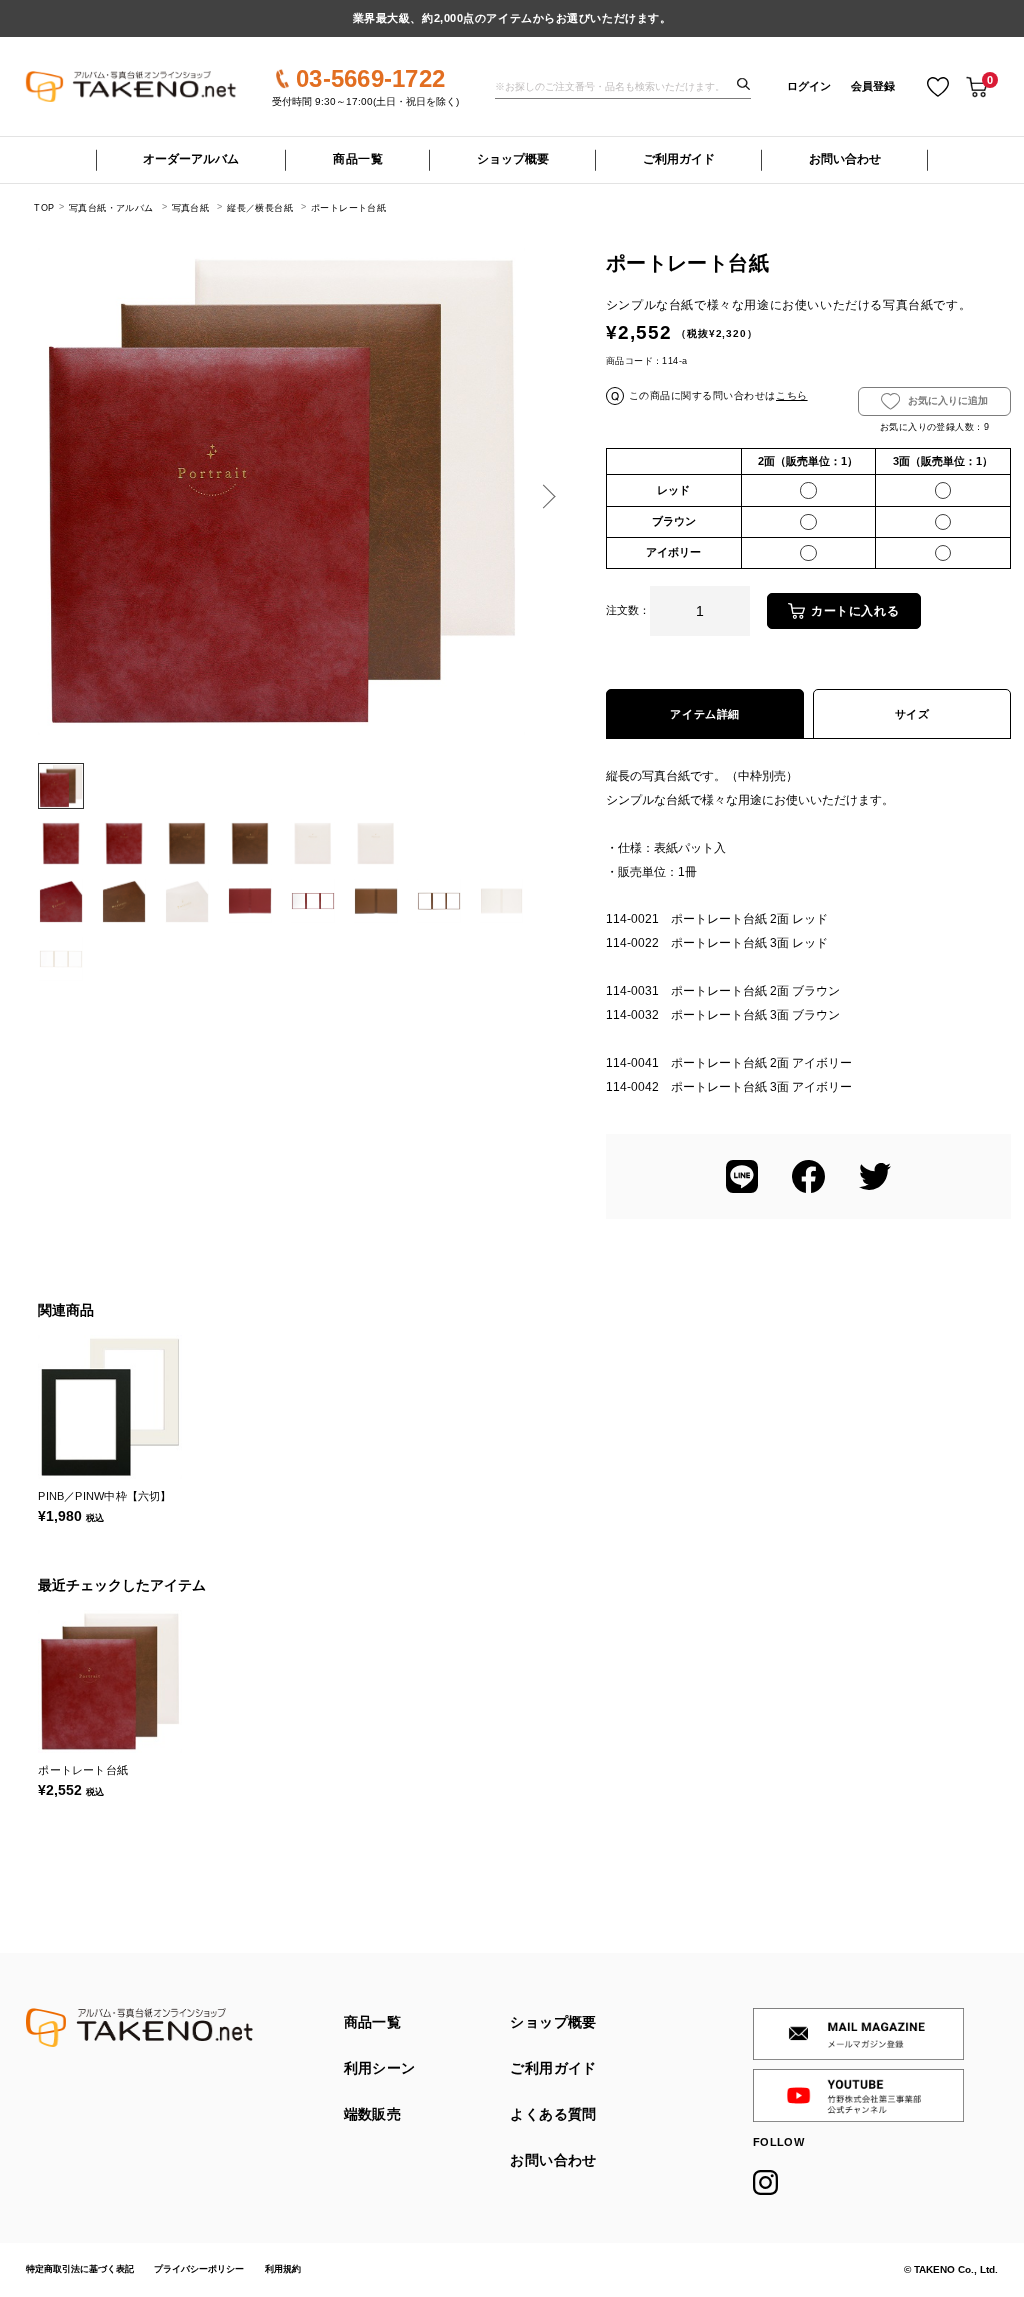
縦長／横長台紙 (260, 208)
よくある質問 (553, 2114)
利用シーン (380, 2068)
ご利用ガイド (679, 159)
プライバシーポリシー (199, 2269)
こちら (792, 395)
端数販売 (373, 2114)
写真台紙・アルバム (111, 208)
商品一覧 (358, 159)
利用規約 (283, 2269)
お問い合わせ (845, 159)
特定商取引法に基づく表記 (80, 2269)
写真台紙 (191, 208)
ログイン (809, 86)
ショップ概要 (513, 159)
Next (545, 497)
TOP (44, 208)
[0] (977, 87)
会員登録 (873, 86)
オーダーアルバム (191, 159)
